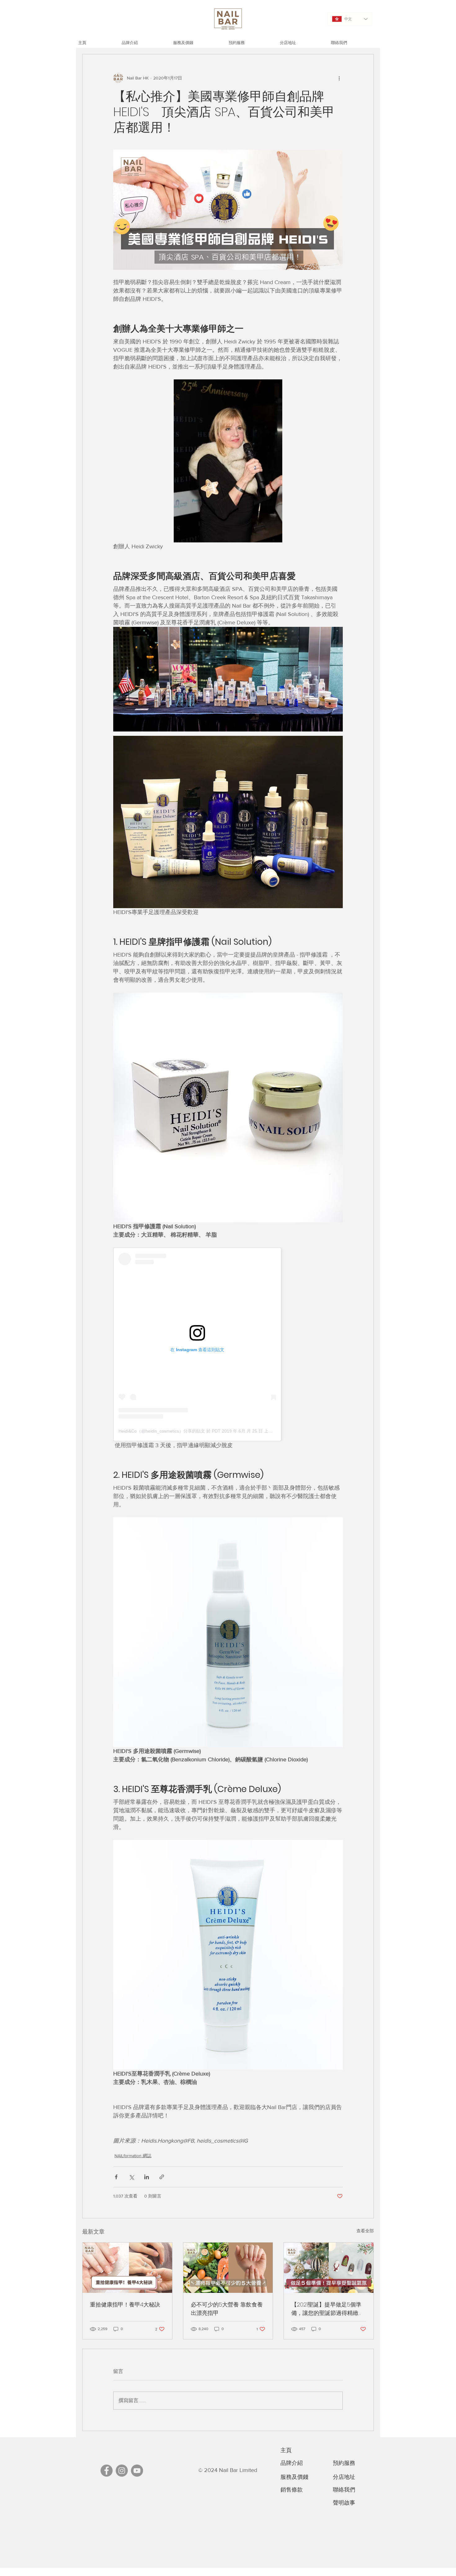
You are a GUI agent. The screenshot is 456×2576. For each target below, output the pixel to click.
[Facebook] (107, 2471)
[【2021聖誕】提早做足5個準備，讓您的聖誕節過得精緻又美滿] (329, 2268)
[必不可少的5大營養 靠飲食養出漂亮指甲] (228, 2268)
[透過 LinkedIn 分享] (147, 2177)
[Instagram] (122, 2471)
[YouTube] (137, 2471)
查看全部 (365, 2231)
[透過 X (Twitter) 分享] (131, 2177)
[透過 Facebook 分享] (116, 2177)
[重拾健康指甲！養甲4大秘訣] (127, 2268)
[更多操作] (339, 78)
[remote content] (228, 1344)
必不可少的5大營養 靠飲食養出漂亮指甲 (227, 2309)
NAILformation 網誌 (133, 2156)
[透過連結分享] (162, 2177)
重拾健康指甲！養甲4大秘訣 (125, 2304)
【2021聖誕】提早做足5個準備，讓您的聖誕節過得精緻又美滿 (328, 2309)
